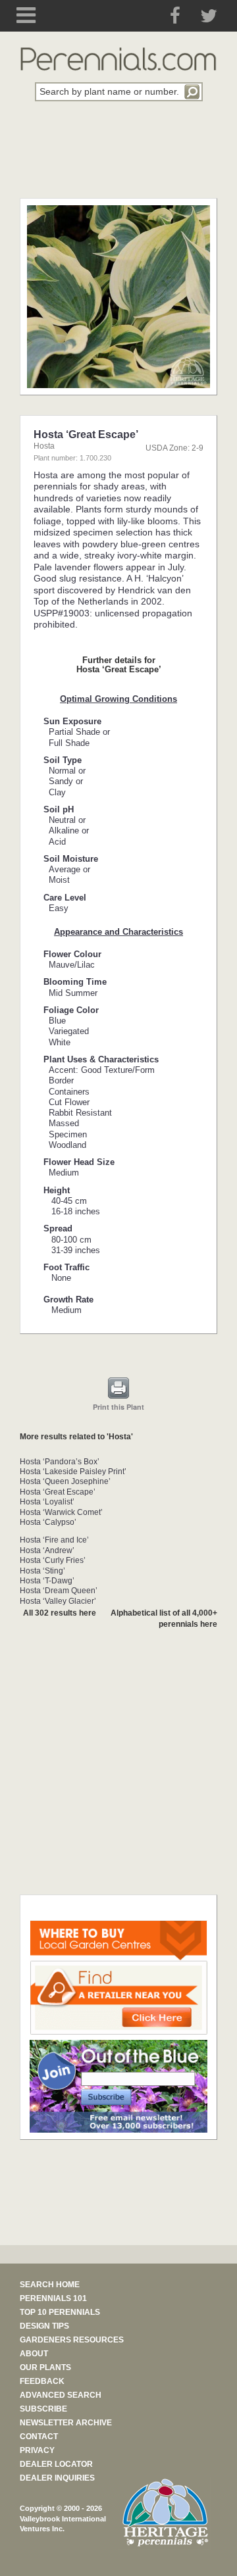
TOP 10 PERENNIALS (60, 2312)
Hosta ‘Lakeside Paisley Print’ (73, 1472)
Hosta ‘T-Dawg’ (47, 1581)
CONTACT (39, 2437)
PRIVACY (37, 2450)
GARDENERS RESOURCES (72, 2340)
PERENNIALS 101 (53, 2298)
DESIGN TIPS (44, 2326)
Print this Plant (118, 1407)
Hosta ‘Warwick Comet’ (61, 1512)
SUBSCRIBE (43, 2409)
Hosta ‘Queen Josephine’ (65, 1481)
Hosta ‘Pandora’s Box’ (60, 1462)
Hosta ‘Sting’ (42, 1571)
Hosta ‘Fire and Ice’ (54, 1540)
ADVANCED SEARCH (61, 2395)
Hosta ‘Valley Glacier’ (58, 1601)
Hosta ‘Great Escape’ (58, 1492)
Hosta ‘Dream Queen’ (59, 1591)
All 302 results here (60, 1613)
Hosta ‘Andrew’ (47, 1550)
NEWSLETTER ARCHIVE (66, 2423)
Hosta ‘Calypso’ (48, 1522)
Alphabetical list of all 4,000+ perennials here (164, 1619)
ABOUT (34, 2354)
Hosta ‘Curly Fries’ (53, 1560)
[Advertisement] (118, 157)
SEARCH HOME (50, 2285)
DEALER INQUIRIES (57, 2478)
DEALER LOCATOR (56, 2464)
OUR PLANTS (45, 2367)
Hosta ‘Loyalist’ (47, 1502)
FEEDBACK (42, 2381)
